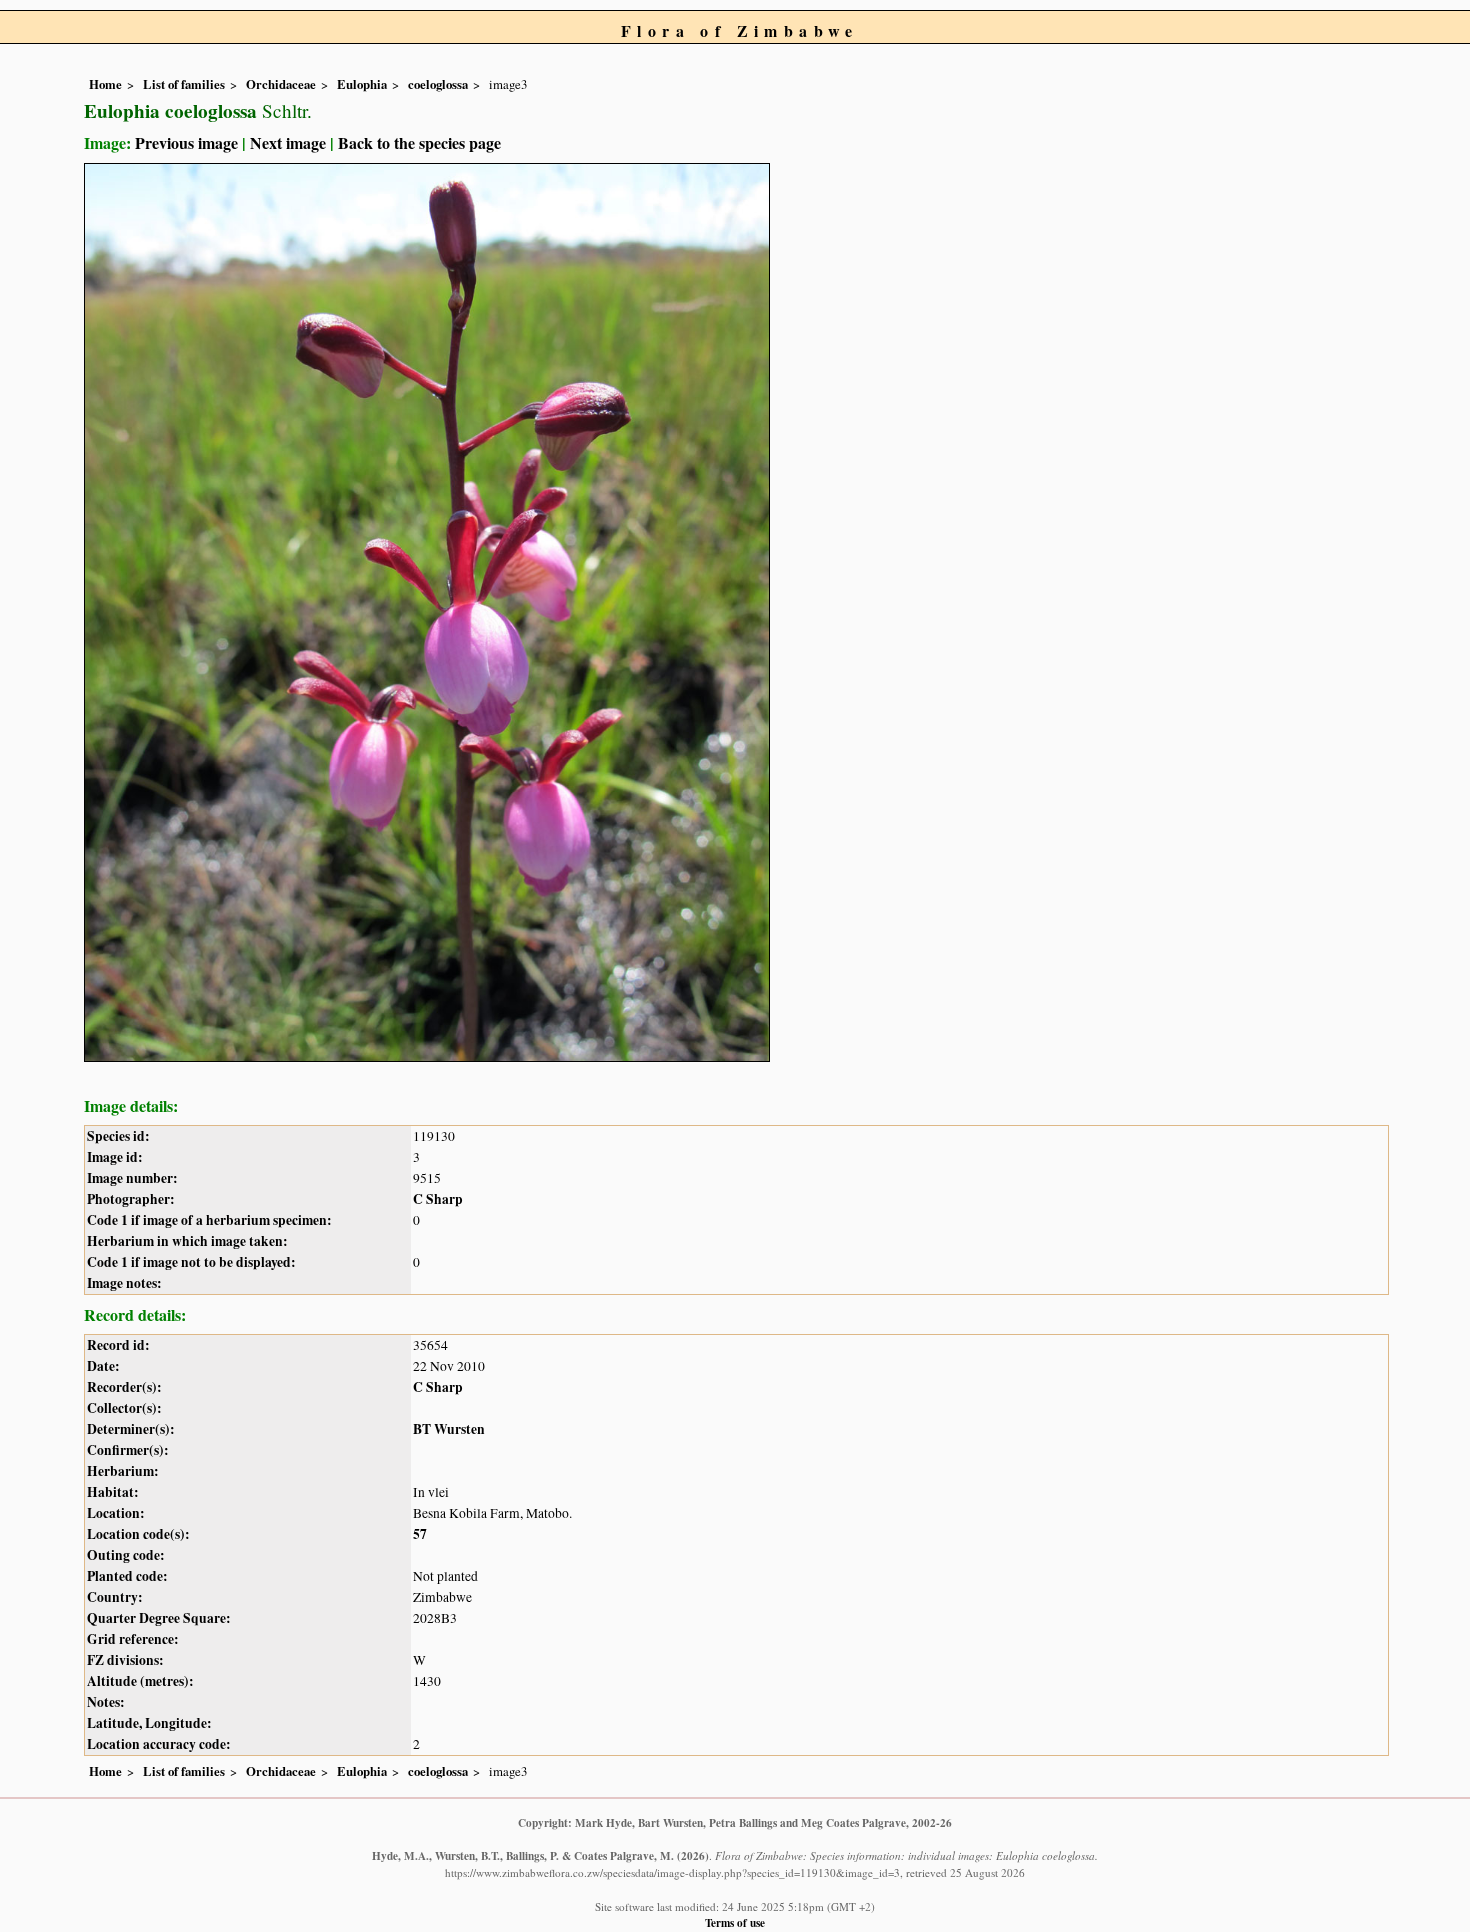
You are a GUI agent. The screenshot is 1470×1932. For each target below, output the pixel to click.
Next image (288, 142)
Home (105, 84)
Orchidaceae (281, 84)
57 (420, 1534)
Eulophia (362, 84)
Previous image (186, 142)
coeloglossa (438, 84)
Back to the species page (419, 142)
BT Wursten (449, 1429)
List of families (184, 84)
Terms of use (735, 1922)
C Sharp (438, 1199)
